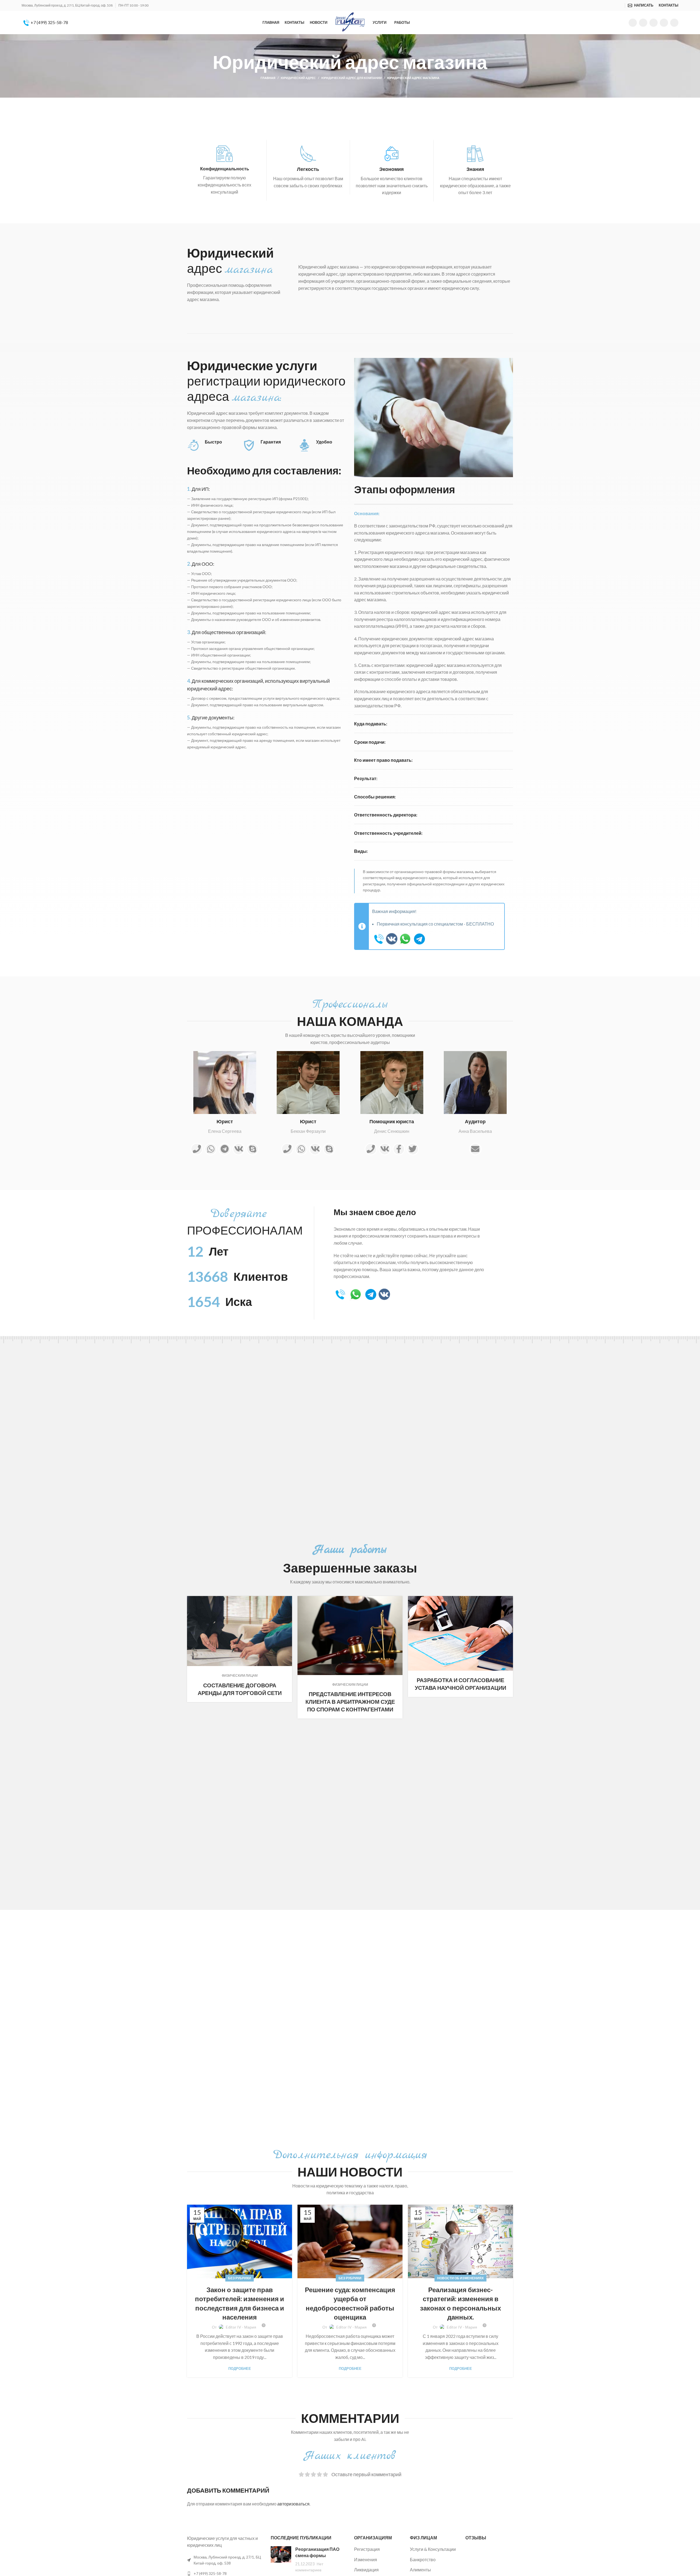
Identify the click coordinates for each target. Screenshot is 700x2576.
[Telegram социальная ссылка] (674, 23)
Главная (268, 78)
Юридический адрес (298, 78)
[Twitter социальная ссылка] (643, 23)
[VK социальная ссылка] (664, 23)
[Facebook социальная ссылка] (633, 23)
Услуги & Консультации (433, 2549)
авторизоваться (293, 2504)
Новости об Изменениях (460, 2278)
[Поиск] (622, 5)
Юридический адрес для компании (352, 78)
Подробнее (240, 2369)
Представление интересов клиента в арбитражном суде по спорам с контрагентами (350, 1702)
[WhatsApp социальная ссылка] (654, 23)
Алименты (420, 2570)
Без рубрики (240, 2278)
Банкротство (423, 2559)
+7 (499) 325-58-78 (49, 22)
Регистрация (367, 2549)
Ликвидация (366, 2570)
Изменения (366, 2559)
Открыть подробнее (288, 1600)
